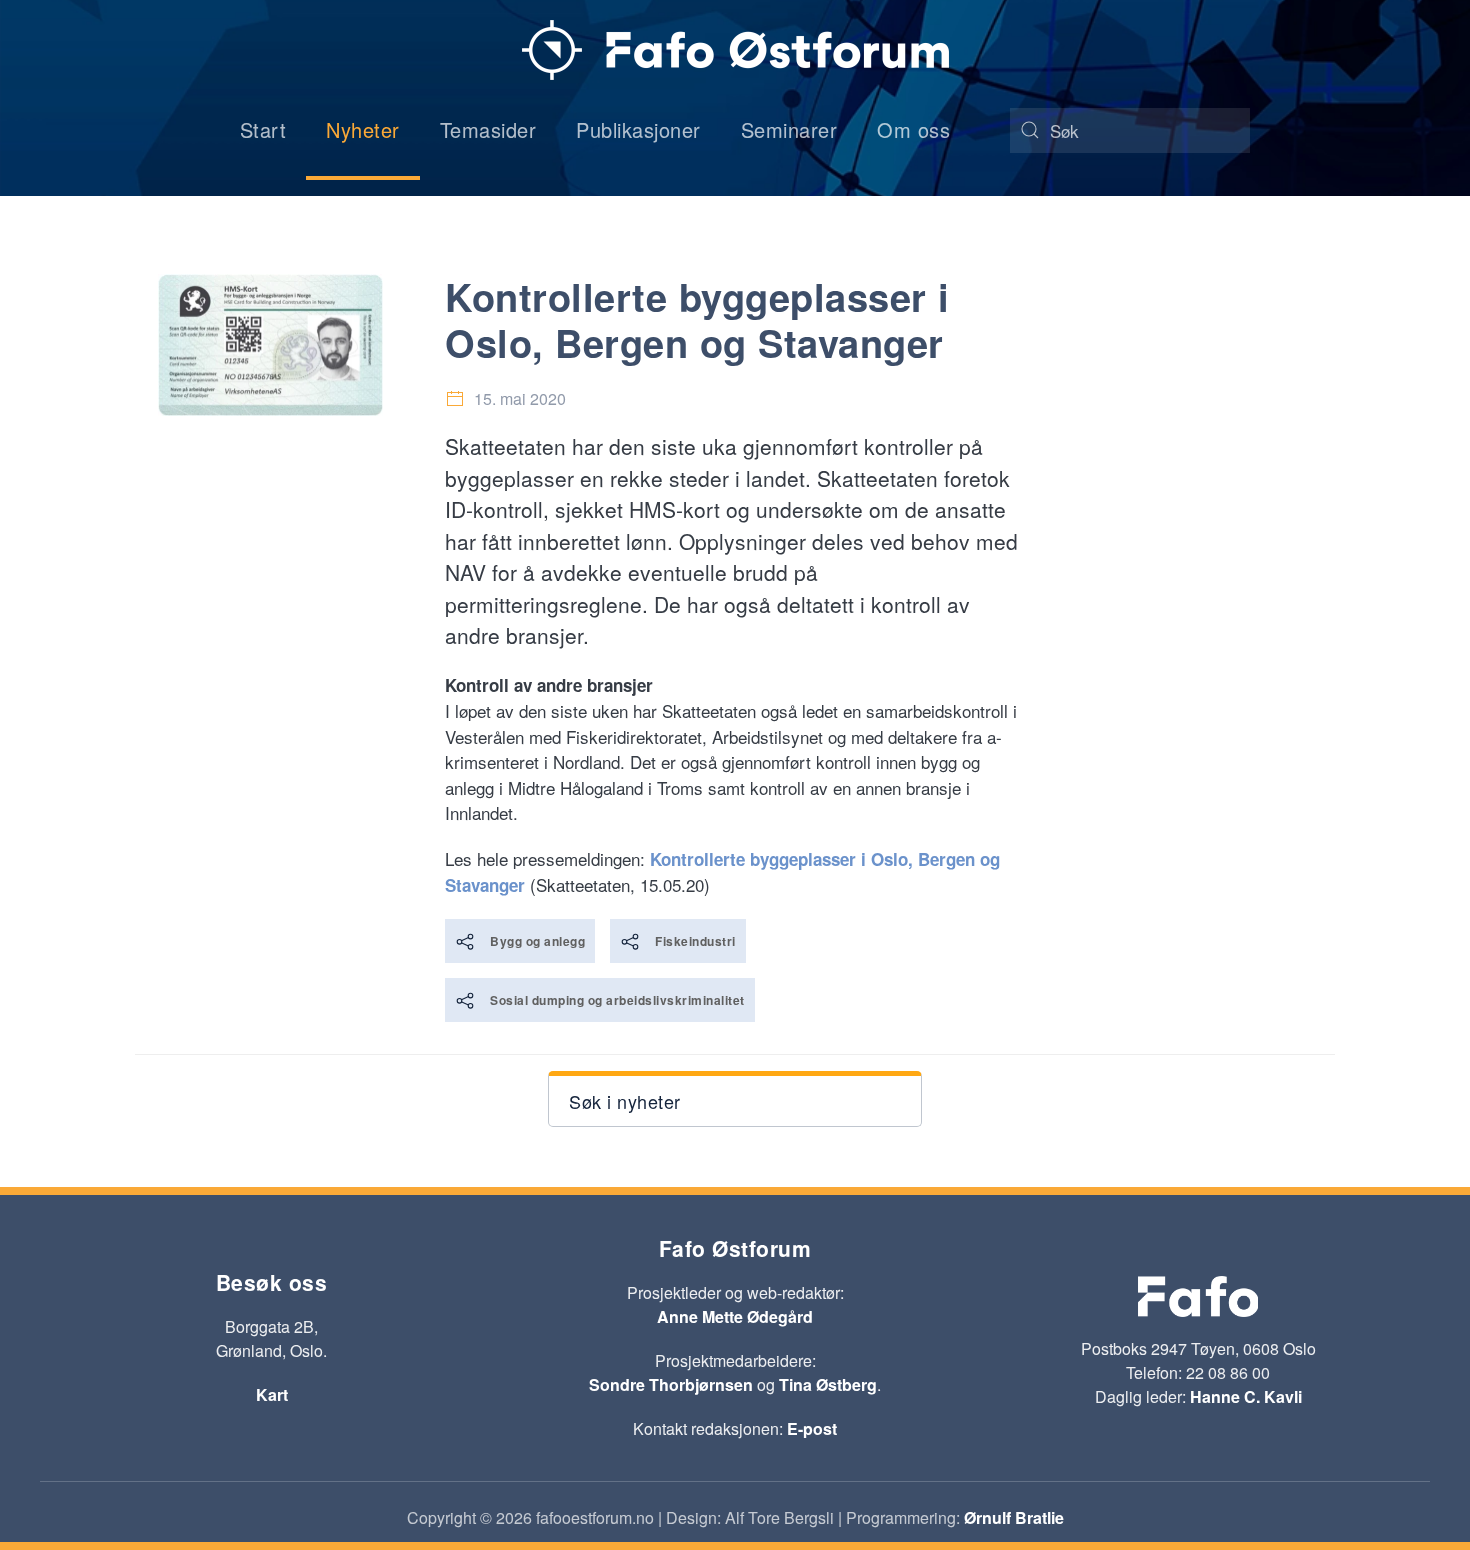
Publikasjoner (638, 129)
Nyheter (363, 129)
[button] (734, 1099)
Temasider (488, 129)
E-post (812, 1428)
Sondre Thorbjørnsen (671, 1384)
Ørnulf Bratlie (1014, 1517)
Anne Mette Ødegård (735, 1316)
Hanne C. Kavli (1246, 1396)
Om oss (913, 129)
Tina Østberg (828, 1384)
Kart (272, 1394)
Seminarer (789, 129)
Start (263, 129)
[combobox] (1130, 130)
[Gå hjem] (735, 50)
